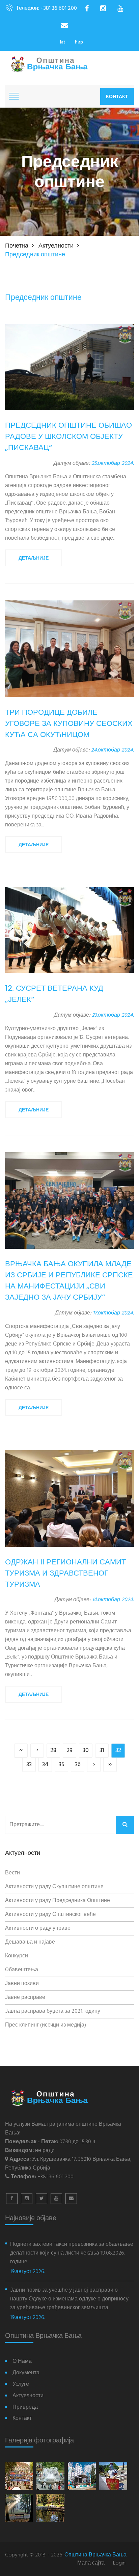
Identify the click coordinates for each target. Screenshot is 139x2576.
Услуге (21, 2385)
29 (69, 1750)
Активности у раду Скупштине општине (54, 1887)
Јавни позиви (22, 1984)
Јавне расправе (25, 1998)
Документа (26, 2373)
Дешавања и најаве (30, 1942)
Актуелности (56, 246)
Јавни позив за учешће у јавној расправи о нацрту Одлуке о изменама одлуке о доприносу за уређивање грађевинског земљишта (69, 2299)
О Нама (22, 2362)
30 (86, 1750)
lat (63, 42)
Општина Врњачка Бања (95, 2555)
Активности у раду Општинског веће (50, 1915)
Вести (12, 1873)
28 (53, 1750)
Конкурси (17, 1956)
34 (45, 1765)
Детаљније (34, 558)
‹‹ (21, 1750)
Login (119, 2563)
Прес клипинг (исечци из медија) (46, 2025)
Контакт (117, 96)
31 (102, 1750)
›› (110, 1765)
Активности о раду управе (38, 1928)
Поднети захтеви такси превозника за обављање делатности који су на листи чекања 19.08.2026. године (72, 2253)
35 (62, 1765)
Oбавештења (22, 1970)
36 (78, 1765)
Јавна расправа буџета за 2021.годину (53, 2011)
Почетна (17, 246)
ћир (79, 42)
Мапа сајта (91, 2563)
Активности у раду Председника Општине (58, 1901)
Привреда (25, 2408)
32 (118, 1750)
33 (29, 1765)
